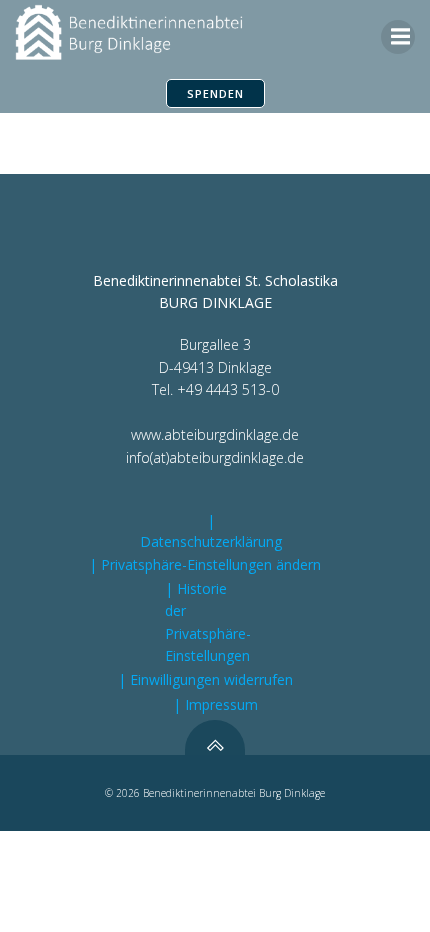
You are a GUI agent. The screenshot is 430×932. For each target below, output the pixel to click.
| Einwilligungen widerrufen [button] (205, 679)
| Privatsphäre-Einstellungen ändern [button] (205, 564)
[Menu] (398, 37)
